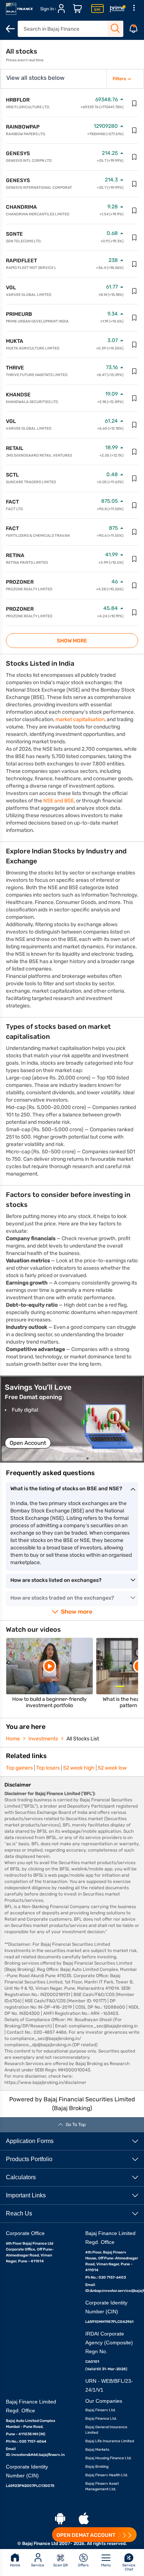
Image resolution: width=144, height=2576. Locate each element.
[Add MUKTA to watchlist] (134, 345)
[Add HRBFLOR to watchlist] (134, 103)
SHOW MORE (72, 641)
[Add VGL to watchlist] (134, 291)
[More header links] (134, 9)
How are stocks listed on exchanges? (56, 1580)
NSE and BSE (59, 801)
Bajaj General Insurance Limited (106, 2430)
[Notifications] (134, 29)
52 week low (112, 1768)
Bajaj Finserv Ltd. (101, 2410)
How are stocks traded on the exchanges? (62, 1598)
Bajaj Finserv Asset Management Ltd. (102, 2486)
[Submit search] (115, 28)
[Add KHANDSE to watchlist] (134, 398)
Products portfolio (29, 2159)
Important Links (26, 2195)
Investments (43, 1739)
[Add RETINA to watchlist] (134, 559)
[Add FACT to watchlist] (134, 505)
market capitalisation (80, 719)
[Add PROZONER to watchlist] (134, 586)
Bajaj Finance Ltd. (101, 2419)
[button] (72, 1419)
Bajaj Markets (97, 2450)
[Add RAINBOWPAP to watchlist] (134, 130)
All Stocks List (83, 1739)
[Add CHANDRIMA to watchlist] (134, 211)
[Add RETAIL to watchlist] (134, 452)
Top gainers (19, 1768)
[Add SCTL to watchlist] (134, 478)
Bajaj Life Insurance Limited (110, 2441)
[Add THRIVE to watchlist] (134, 371)
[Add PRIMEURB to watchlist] (134, 318)
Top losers (48, 1768)
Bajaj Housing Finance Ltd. (109, 2458)
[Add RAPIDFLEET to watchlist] (134, 264)
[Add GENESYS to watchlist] (134, 157)
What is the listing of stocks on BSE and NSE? (66, 1489)
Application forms (30, 2141)
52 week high (79, 1768)
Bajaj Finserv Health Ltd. (107, 2475)
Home (13, 1739)
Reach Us (19, 2213)
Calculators (21, 2177)
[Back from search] (10, 29)
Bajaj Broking (97, 2467)
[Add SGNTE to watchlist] (134, 238)
